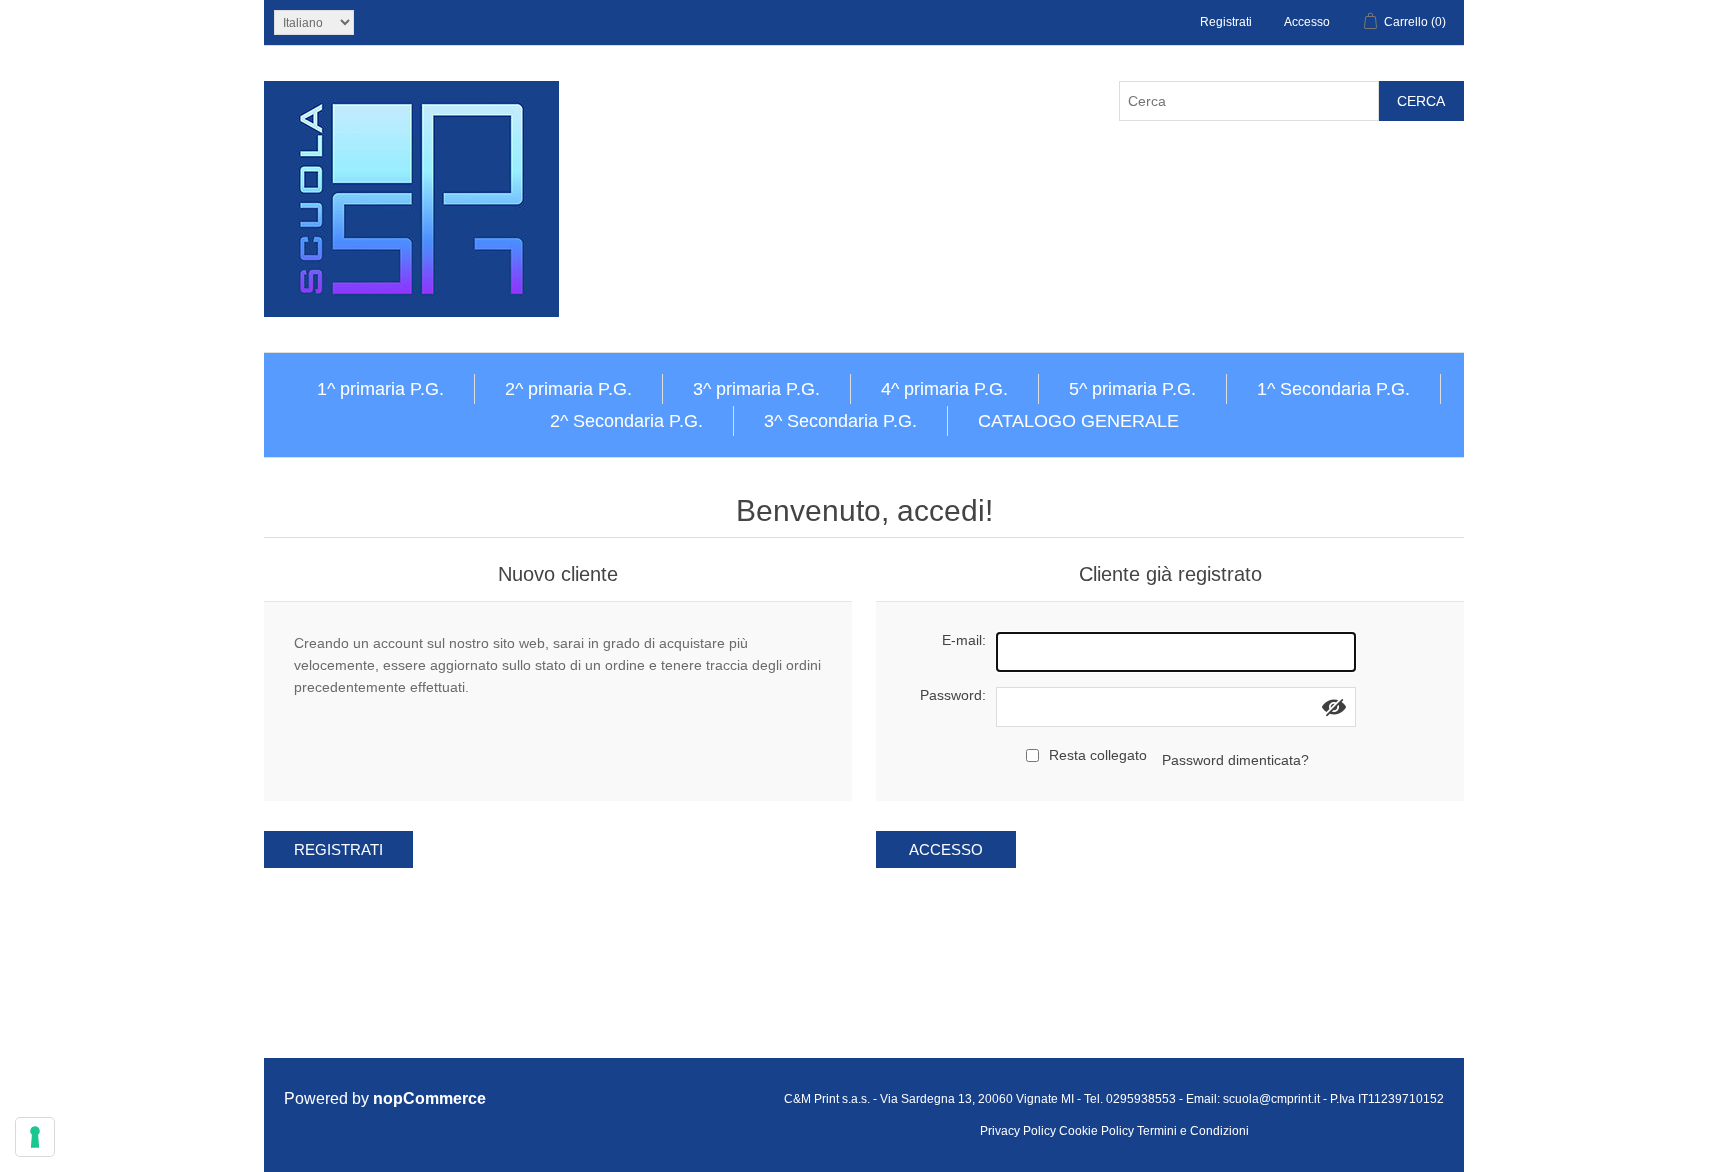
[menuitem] (381, 389)
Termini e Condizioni (1193, 1131)
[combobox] (1249, 101)
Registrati (1226, 22)
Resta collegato (1098, 755)
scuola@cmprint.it (1271, 1099)
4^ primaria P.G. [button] (944, 389)
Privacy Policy (1018, 1131)
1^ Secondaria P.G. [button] (1333, 389)
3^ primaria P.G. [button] (756, 389)
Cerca (1421, 101)
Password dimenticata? (1235, 760)
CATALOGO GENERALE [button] (1078, 421)
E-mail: (964, 640)
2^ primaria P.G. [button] (568, 389)
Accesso (1307, 22)
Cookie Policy (1096, 1131)
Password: (953, 695)
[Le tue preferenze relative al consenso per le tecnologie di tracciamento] (35, 1137)
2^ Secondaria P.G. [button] (626, 421)
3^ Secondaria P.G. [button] (840, 421)
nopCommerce (429, 1098)
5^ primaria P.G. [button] (1132, 389)
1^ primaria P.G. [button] (380, 389)
